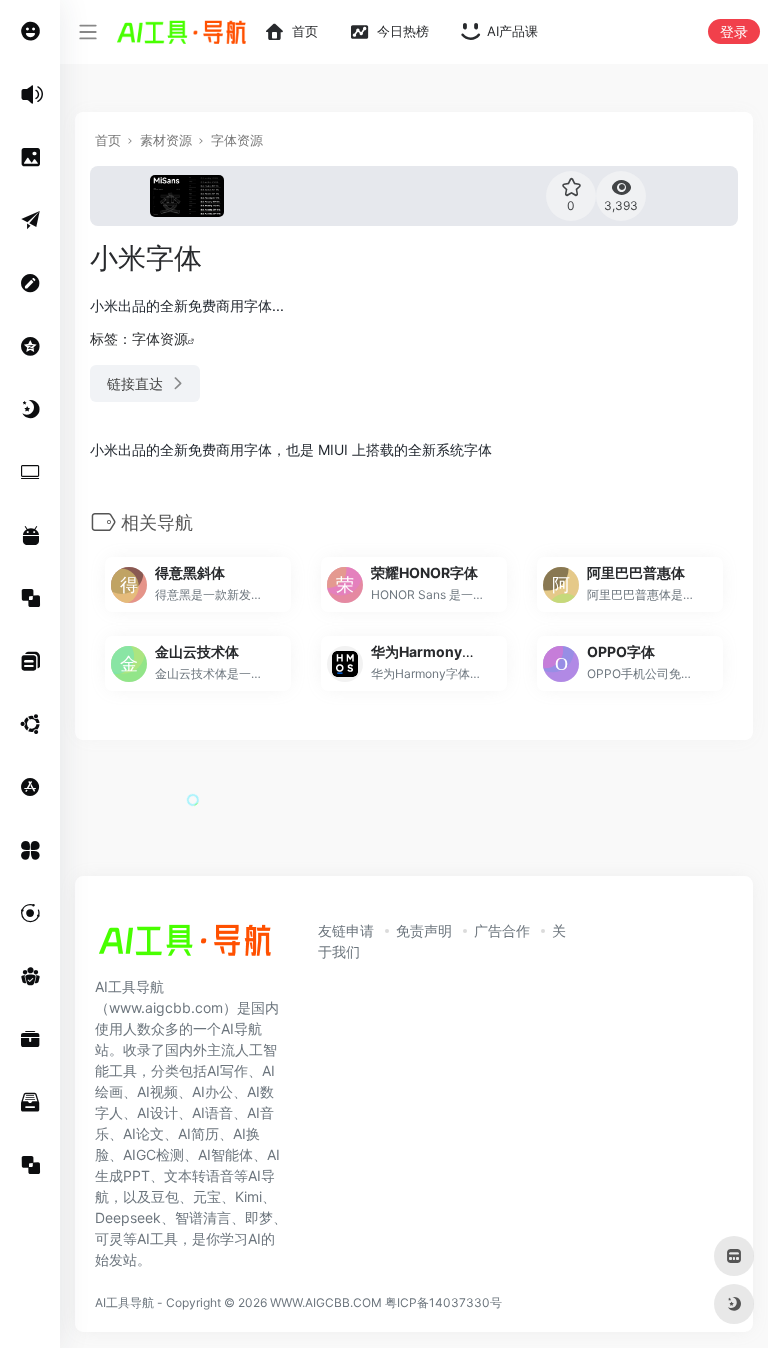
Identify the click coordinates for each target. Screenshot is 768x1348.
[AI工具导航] (185, 946)
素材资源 (166, 140)
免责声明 (424, 930)
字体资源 (237, 140)
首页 (108, 140)
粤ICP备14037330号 (443, 1302)
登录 (734, 31)
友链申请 (346, 930)
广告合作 (502, 930)
